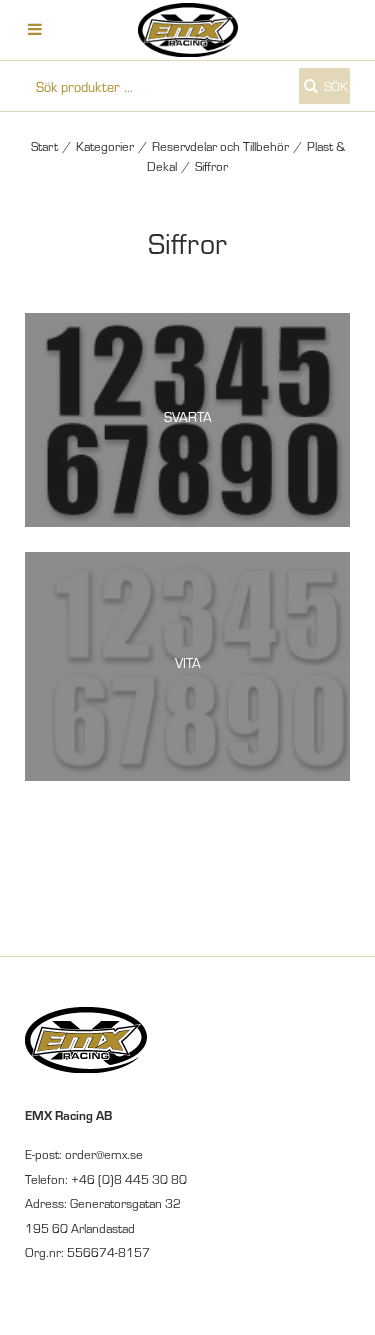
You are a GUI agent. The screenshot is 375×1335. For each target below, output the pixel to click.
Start (44, 146)
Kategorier (105, 146)
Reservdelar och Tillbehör (220, 146)
